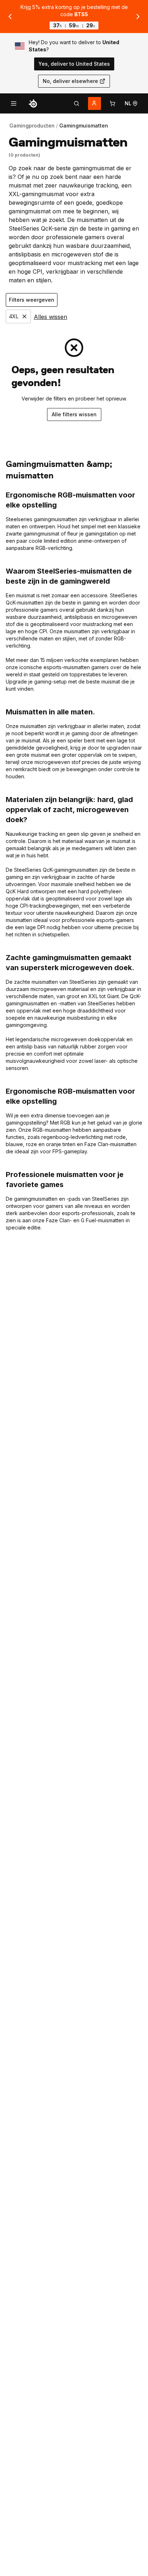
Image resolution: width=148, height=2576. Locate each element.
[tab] (77, 103)
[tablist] (77, 103)
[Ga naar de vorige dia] (10, 17)
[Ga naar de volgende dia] (138, 17)
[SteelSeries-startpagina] (33, 103)
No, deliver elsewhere (70, 81)
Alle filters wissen (74, 414)
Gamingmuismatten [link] (84, 126)
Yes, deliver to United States (74, 64)
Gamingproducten (32, 126)
